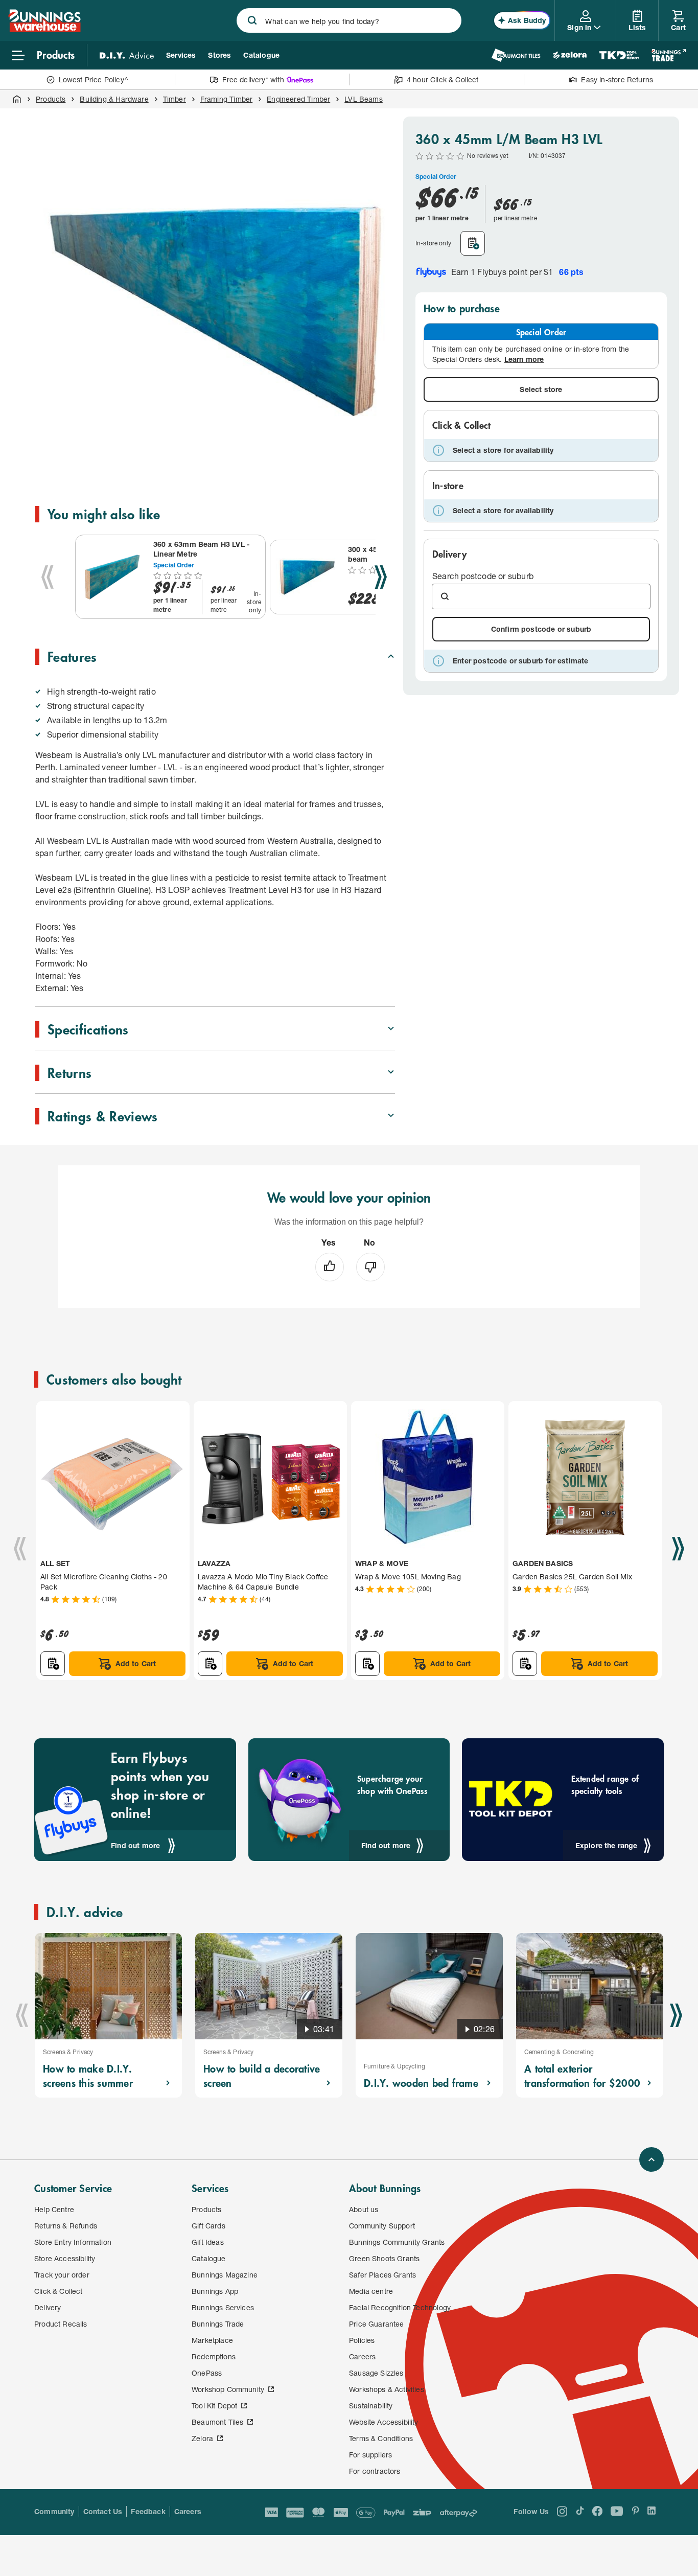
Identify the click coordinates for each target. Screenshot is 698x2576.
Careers (188, 2511)
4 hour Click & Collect (443, 79)
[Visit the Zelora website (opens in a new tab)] (570, 55)
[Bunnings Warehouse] (44, 29)
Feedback (148, 2511)
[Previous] (48, 577)
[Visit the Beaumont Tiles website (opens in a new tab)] (516, 55)
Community (54, 2511)
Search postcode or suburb (483, 576)
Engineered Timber (298, 99)
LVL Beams (364, 99)
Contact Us (103, 2511)
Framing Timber (226, 99)
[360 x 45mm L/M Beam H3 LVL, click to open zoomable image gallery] (217, 298)
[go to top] (652, 2159)
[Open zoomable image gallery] (383, 467)
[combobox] (349, 20)
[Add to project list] (473, 243)
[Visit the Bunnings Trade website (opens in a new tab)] (669, 55)
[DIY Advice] (127, 55)
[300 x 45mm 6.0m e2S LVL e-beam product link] (307, 577)
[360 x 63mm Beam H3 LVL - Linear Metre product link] (112, 577)
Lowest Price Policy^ (94, 79)
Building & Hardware (114, 99)
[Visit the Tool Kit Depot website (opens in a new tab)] (619, 55)
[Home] (17, 99)
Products (51, 99)
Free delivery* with (253, 79)
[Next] (381, 577)
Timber (175, 99)
